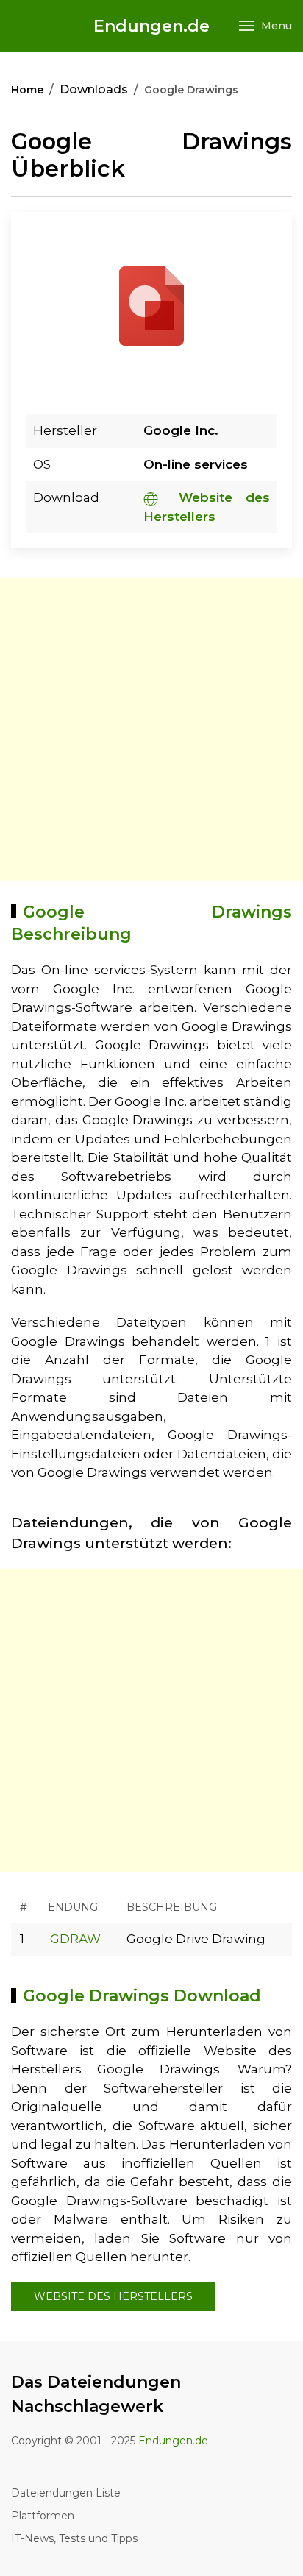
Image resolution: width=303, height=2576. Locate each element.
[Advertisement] (151, 729)
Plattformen (43, 2516)
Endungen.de (151, 26)
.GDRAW (74, 1939)
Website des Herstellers (113, 2296)
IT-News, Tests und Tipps (74, 2538)
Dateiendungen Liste (66, 2493)
